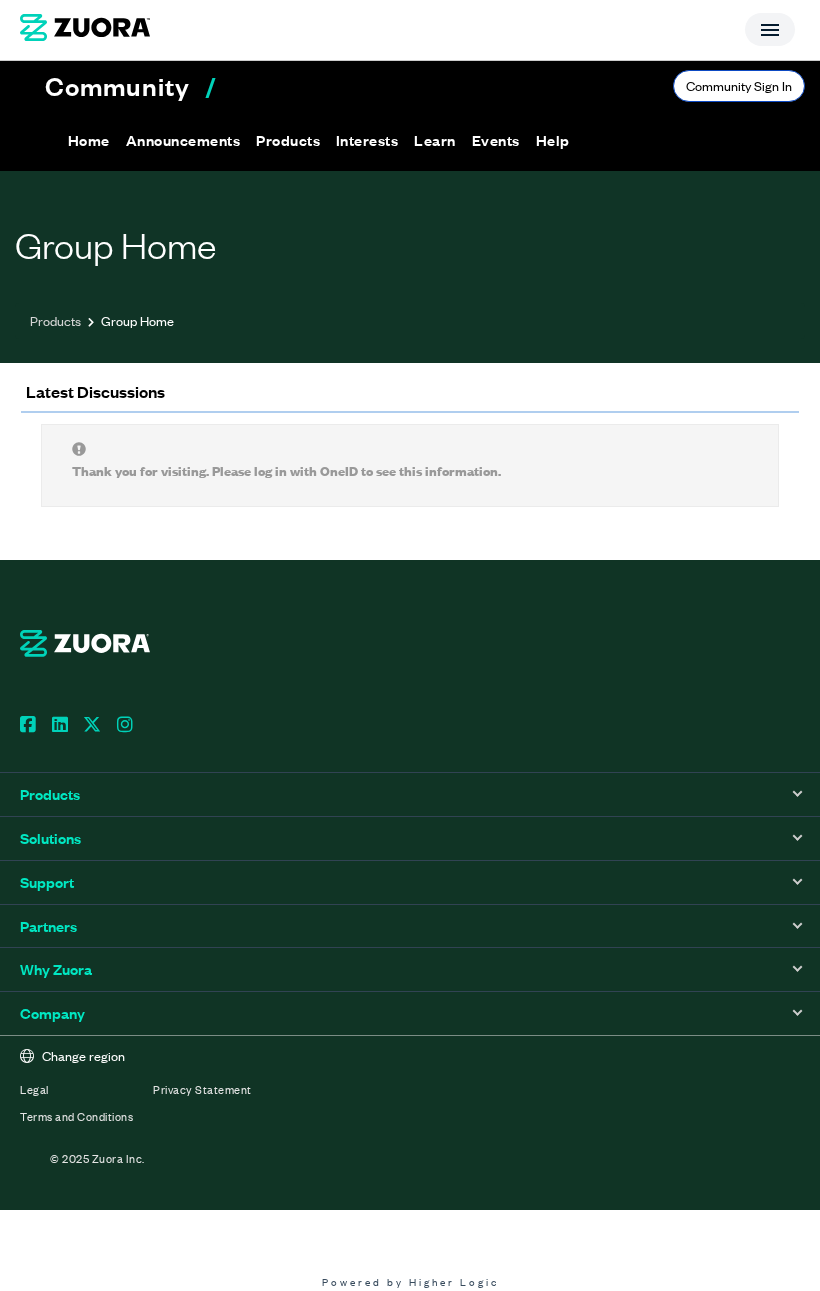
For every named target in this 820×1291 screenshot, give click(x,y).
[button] (183, 140)
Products (55, 320)
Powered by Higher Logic (410, 1281)
